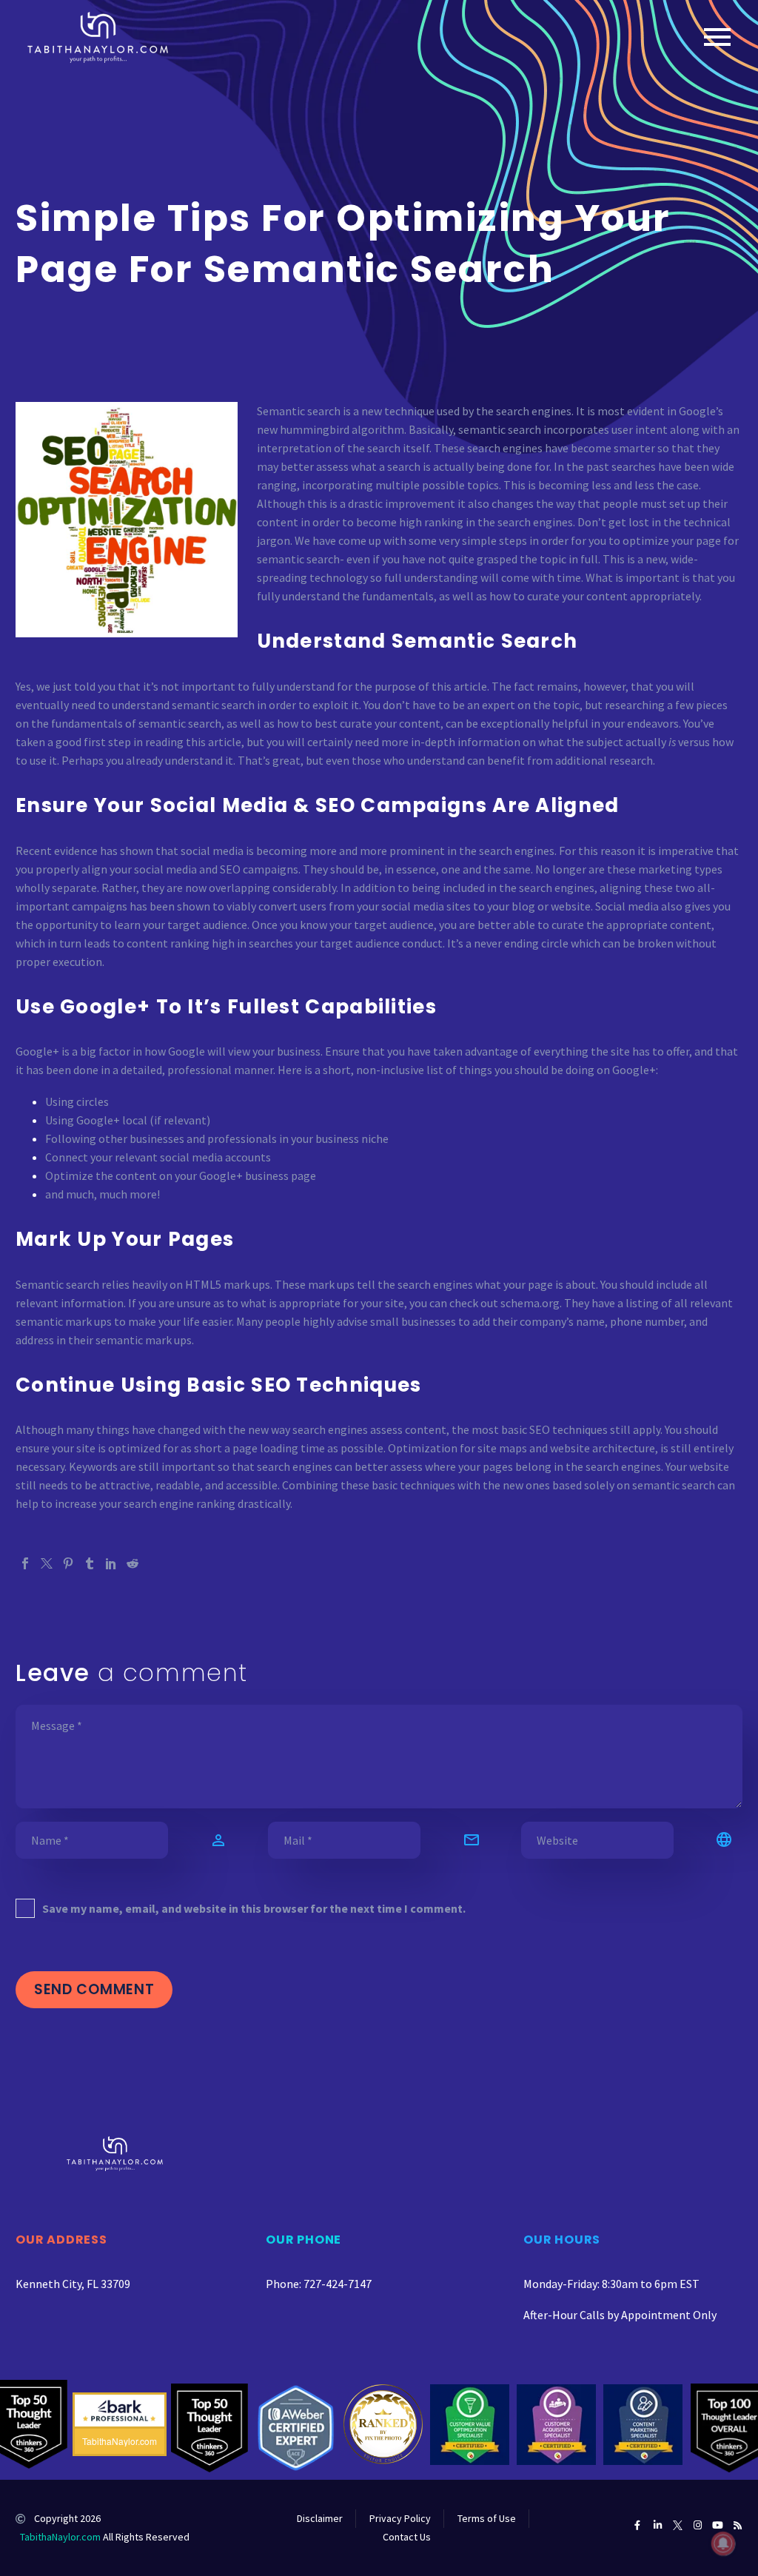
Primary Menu (717, 37)
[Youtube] (718, 2525)
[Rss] (738, 2525)
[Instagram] (698, 2525)
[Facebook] (25, 1563)
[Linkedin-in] (658, 2525)
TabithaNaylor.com (60, 2537)
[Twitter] (47, 1563)
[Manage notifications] (723, 2543)
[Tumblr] (90, 1563)
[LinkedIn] (111, 1563)
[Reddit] (133, 1563)
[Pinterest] (68, 1563)
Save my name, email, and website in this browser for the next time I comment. (254, 1908)
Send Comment (94, 1989)
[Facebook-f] (638, 2525)
